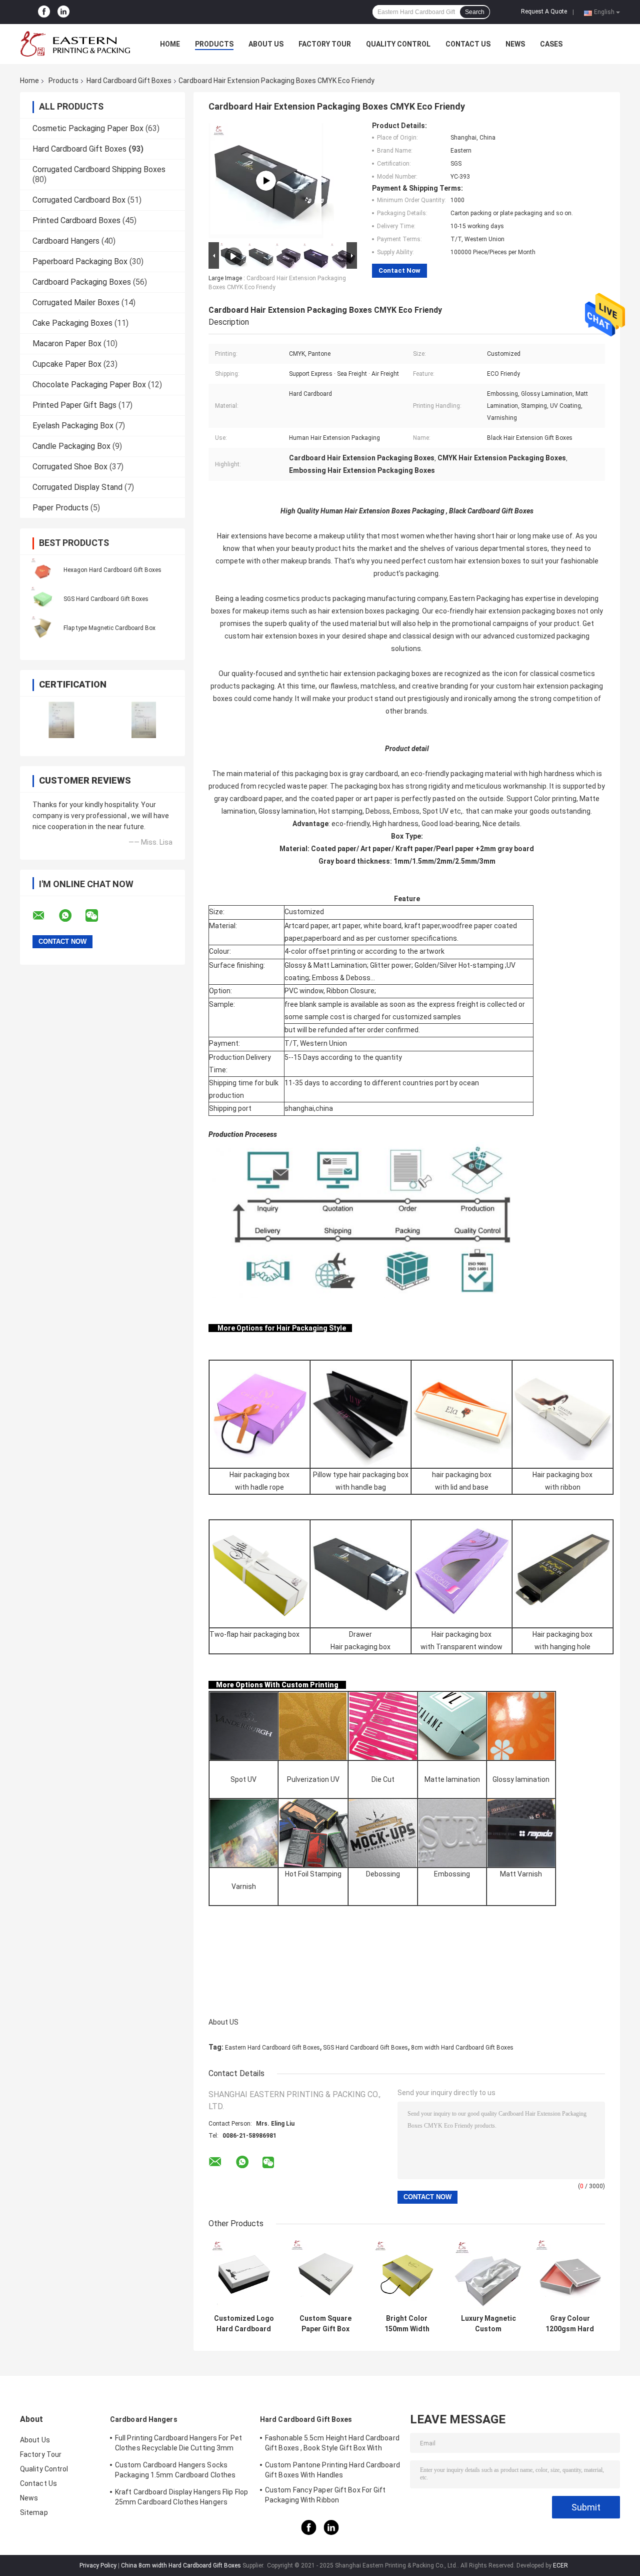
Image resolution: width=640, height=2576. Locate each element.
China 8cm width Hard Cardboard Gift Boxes (181, 2565)
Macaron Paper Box (67, 344)
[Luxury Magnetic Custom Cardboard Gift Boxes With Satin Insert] (488, 2274)
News (515, 44)
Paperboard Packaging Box (80, 261)
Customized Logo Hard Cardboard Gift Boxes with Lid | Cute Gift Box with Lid (244, 2324)
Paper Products (60, 508)
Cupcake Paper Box (67, 364)
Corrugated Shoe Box (70, 467)
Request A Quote (544, 12)
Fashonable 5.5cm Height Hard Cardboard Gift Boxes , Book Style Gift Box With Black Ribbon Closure (332, 2444)
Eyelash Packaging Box (73, 426)
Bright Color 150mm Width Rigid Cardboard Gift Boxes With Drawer (407, 2324)
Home (170, 44)
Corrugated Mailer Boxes (76, 302)
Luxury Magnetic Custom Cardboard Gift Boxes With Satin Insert (488, 2324)
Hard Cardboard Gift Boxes (129, 81)
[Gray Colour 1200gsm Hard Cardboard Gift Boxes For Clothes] (570, 2274)
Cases (551, 44)
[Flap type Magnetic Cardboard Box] (42, 627)
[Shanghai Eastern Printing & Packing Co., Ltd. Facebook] (44, 12)
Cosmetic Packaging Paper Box (88, 128)
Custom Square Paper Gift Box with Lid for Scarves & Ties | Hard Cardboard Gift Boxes (325, 2324)
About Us (266, 44)
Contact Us (468, 44)
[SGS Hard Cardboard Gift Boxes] (42, 598)
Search (475, 12)
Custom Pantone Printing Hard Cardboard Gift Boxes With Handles (332, 2470)
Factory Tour (325, 44)
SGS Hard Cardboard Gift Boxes (106, 599)
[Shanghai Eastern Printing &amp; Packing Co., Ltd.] (75, 44)
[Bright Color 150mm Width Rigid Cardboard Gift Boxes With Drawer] (407, 2274)
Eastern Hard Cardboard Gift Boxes (272, 2048)
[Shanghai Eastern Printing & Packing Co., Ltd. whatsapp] (71, 916)
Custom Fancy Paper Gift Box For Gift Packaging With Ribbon (325, 2495)
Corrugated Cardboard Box (79, 200)
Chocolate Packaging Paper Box (89, 385)
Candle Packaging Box (71, 446)
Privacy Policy (98, 2565)
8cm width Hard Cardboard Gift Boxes (462, 2048)
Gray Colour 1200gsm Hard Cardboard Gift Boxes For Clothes (570, 2324)
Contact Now (399, 270)
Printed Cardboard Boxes (76, 220)
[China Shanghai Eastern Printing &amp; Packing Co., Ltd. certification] (61, 720)
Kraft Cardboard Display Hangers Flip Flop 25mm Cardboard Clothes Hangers (181, 2497)
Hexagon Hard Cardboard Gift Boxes (112, 570)
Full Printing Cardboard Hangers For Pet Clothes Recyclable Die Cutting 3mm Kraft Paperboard (178, 2444)
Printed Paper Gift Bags (74, 405)
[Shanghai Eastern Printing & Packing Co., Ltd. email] (45, 916)
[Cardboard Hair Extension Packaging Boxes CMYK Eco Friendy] (266, 181)
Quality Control (398, 44)
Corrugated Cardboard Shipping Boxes (99, 169)
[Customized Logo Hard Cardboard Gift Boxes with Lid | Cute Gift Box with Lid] (244, 2274)
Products (214, 44)
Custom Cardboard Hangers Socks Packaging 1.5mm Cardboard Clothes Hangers (175, 2471)
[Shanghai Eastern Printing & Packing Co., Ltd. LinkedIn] (63, 12)
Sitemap (34, 2512)
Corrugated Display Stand (77, 487)
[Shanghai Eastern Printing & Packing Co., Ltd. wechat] (98, 916)
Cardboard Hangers (66, 241)
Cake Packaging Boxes (72, 323)
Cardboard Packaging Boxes (82, 282)
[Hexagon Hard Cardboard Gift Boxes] (42, 569)
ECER (560, 2565)
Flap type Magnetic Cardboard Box (109, 628)
